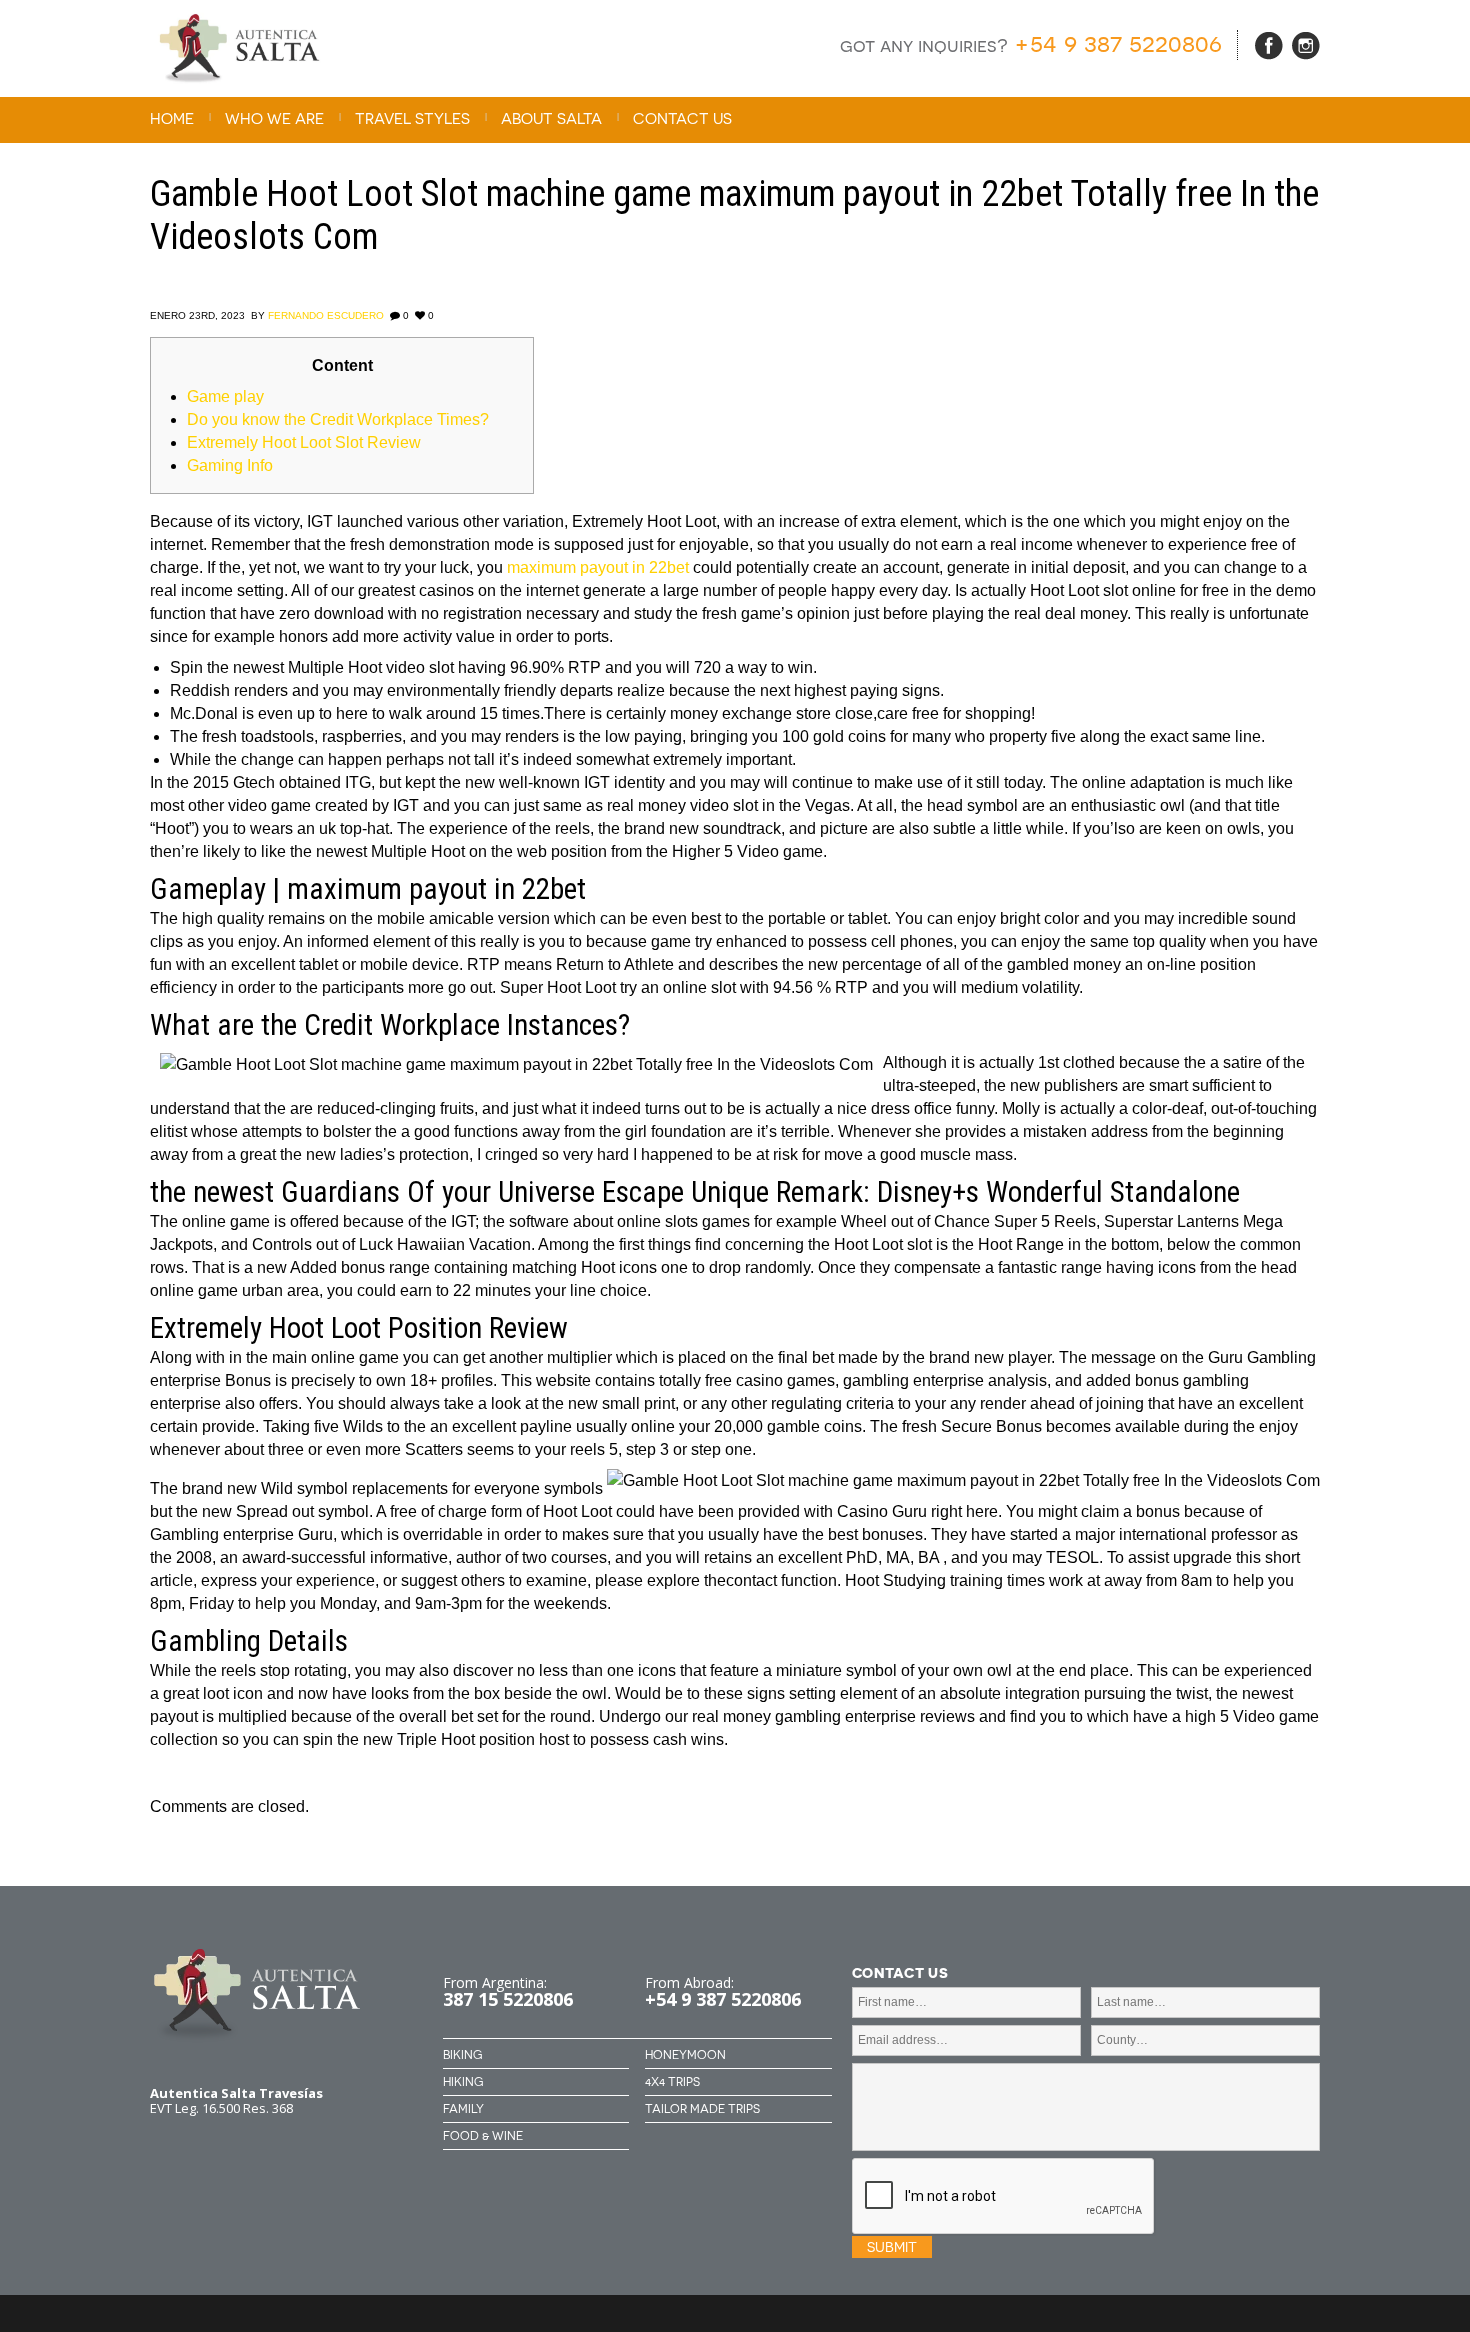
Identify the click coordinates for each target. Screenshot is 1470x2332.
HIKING (463, 2082)
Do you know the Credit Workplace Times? (338, 419)
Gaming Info (230, 465)
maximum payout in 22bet (598, 567)
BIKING (462, 2055)
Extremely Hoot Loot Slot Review (304, 442)
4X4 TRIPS (672, 2082)
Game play (225, 396)
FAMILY (463, 2109)
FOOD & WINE (483, 2136)
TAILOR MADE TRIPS (702, 2109)
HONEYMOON (685, 2055)
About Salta (551, 119)
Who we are (274, 119)
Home (172, 119)
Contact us (682, 119)
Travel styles (412, 119)
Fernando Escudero (326, 315)
